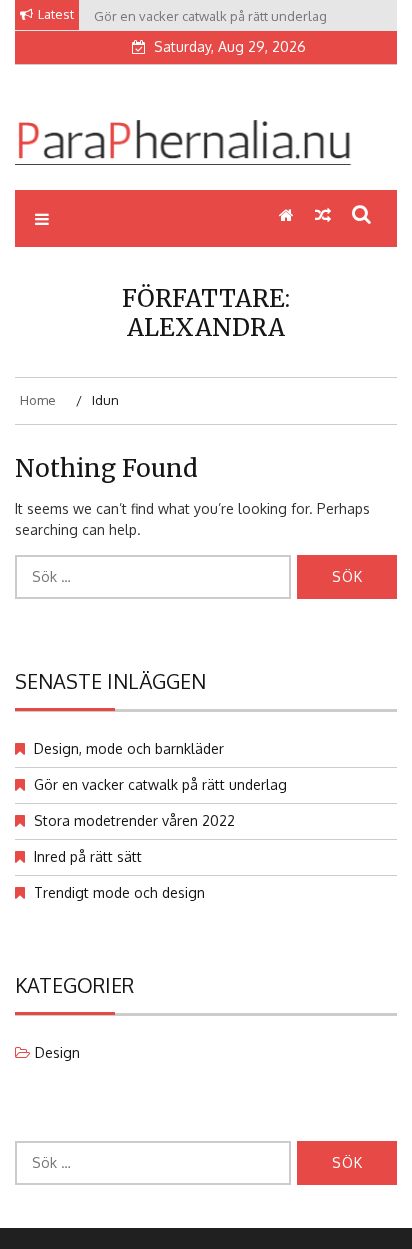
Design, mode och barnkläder (129, 748)
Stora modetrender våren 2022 (134, 820)
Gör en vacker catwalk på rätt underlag (160, 784)
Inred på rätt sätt (88, 856)
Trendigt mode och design (119, 892)
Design (57, 1052)
